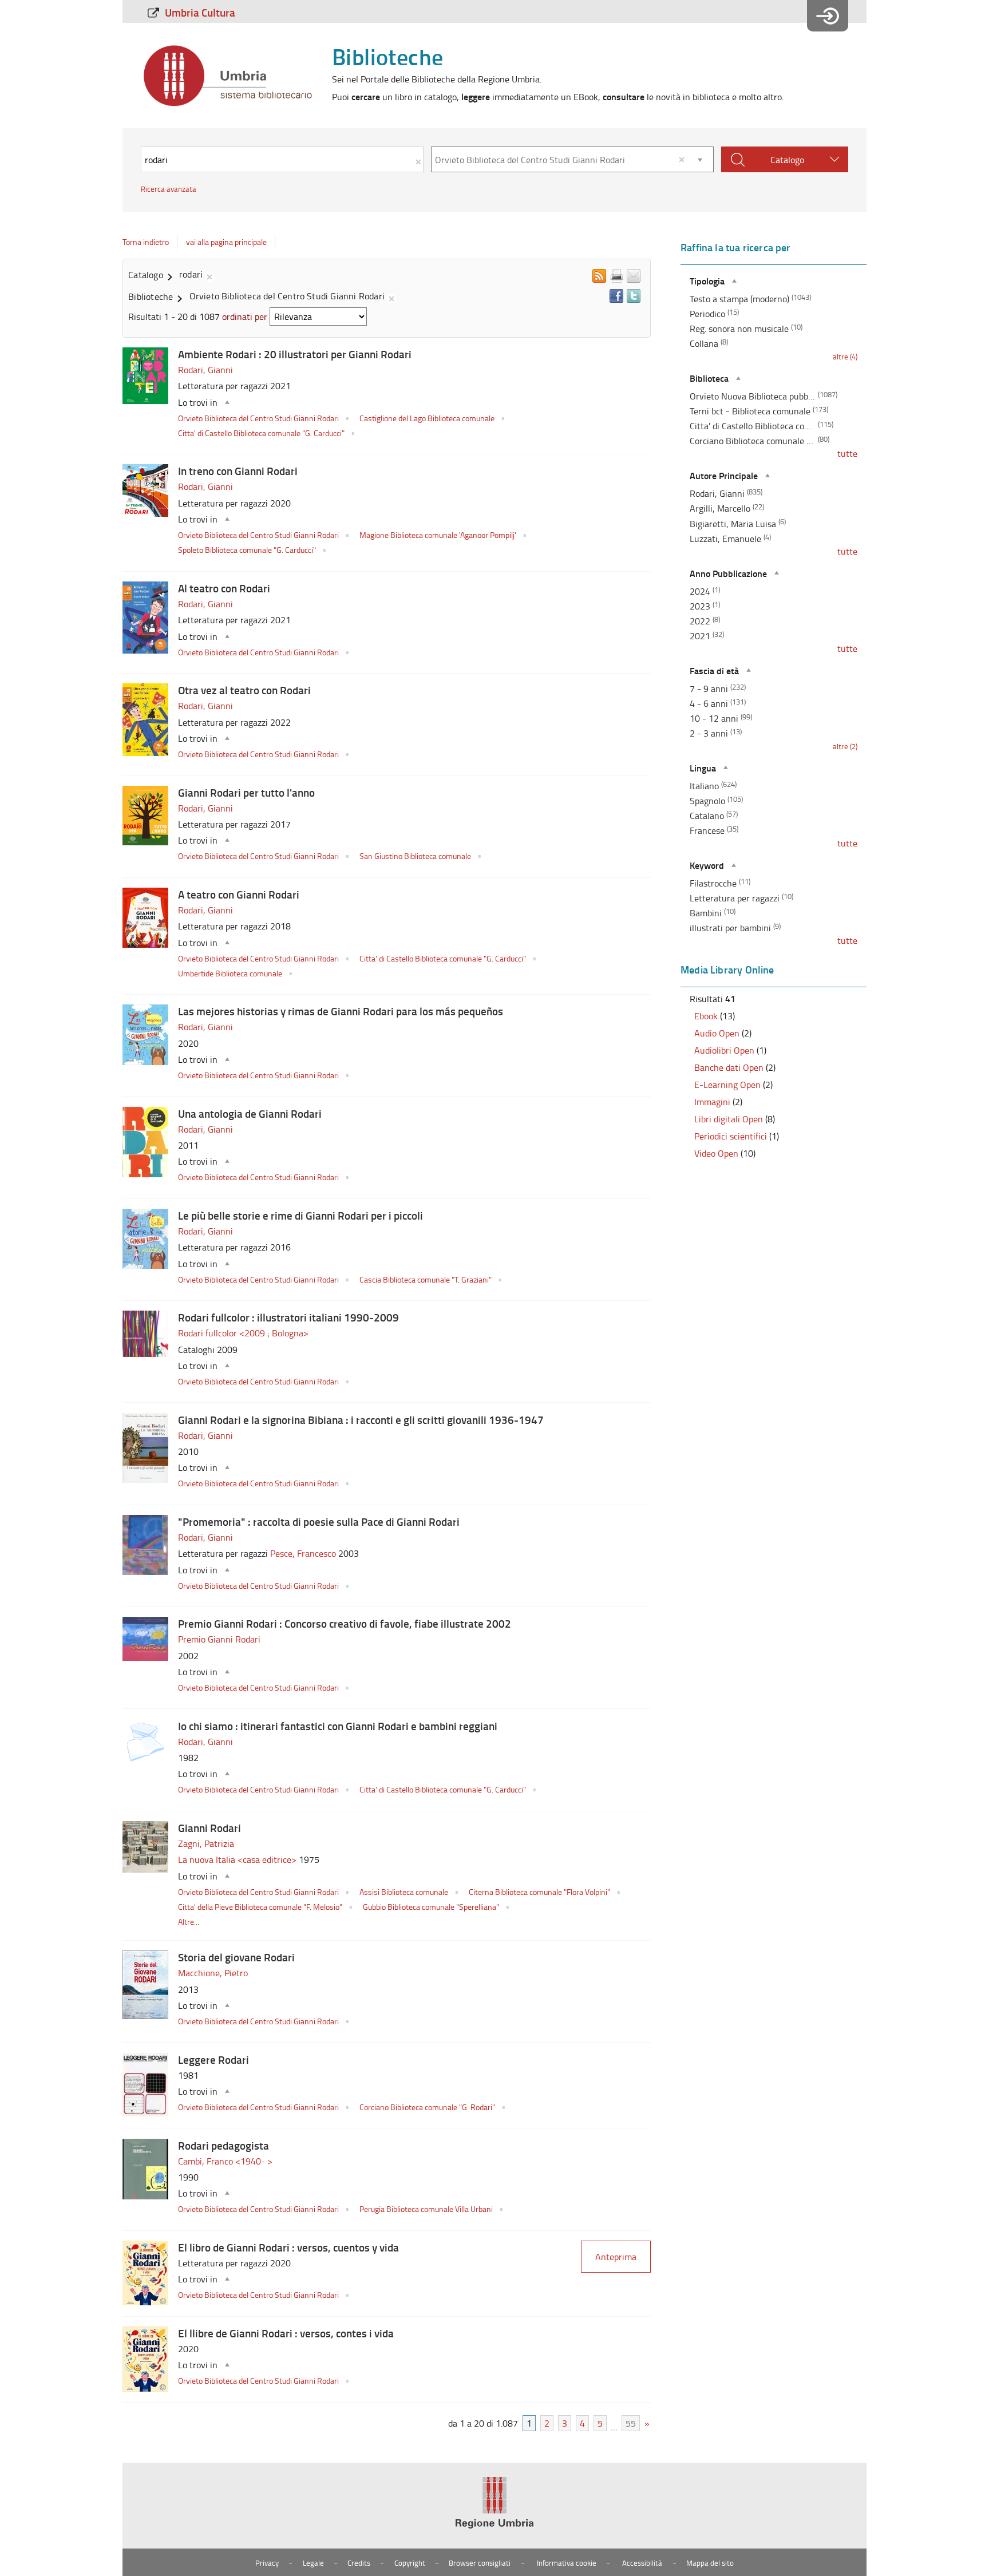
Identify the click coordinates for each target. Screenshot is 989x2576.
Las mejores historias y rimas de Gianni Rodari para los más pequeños (341, 1011)
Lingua (703, 768)
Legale (313, 2563)
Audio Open (717, 1033)
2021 (700, 636)
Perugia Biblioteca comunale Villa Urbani (427, 2209)
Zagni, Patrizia (206, 1843)
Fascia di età (714, 670)
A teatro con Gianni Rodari (239, 894)
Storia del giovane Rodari (236, 1957)
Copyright (410, 2563)
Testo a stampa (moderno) (739, 299)
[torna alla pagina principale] (228, 76)
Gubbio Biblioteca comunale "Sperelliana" (432, 1906)
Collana (704, 343)
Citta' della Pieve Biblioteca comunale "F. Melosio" (261, 1906)
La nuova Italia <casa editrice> (238, 1859)
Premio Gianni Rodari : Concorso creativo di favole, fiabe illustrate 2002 (345, 1623)
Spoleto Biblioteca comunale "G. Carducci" (248, 549)
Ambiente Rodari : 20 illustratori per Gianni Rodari (295, 354)
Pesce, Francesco (304, 1553)
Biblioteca (709, 378)
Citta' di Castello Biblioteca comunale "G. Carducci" (262, 433)
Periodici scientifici (731, 1136)
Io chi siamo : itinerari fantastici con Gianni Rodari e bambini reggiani (338, 1726)
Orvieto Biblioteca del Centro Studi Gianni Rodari (259, 418)
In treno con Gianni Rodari (238, 471)
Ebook (706, 1016)
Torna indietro (146, 242)
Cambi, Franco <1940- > (225, 2161)
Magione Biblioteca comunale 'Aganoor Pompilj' (439, 535)
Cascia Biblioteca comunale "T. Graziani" (426, 1279)
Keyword (707, 865)
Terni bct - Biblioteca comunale (750, 411)
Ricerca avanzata (169, 189)
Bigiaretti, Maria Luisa (733, 524)
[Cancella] (682, 159)
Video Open (716, 1153)
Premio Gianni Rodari (219, 1639)
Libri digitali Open (729, 1119)
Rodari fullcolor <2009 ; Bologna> (243, 1333)
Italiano (704, 786)
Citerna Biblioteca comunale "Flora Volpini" (540, 1892)
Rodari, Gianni (205, 370)
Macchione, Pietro (213, 1973)
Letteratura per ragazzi (735, 898)
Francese (707, 830)
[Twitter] (634, 296)
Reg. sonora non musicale (739, 329)
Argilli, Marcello (720, 508)
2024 (700, 591)
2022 (700, 621)
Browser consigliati (480, 2563)
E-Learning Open (727, 1085)
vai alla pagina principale (226, 242)
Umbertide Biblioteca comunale (231, 973)
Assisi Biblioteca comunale (405, 1892)
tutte (847, 453)
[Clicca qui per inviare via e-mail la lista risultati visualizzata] (634, 276)
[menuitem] (195, 12)
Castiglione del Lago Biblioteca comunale (428, 418)
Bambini (706, 913)
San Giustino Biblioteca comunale (416, 856)
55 (631, 2423)
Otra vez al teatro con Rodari (244, 690)
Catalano (707, 816)
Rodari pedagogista (223, 2145)
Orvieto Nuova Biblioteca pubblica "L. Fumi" (753, 396)
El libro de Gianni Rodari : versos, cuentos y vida (288, 2247)
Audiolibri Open (724, 1050)
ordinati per (245, 316)
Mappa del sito (710, 2563)
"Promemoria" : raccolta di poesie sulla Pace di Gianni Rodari (319, 1522)
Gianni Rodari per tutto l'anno (246, 792)
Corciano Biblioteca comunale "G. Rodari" (428, 2107)
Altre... (189, 1921)
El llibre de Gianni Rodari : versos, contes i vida (286, 2333)
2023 (700, 606)
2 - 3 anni (709, 733)
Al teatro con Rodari (224, 588)
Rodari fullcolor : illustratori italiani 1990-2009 (288, 1317)
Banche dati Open (729, 1067)
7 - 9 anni (709, 688)
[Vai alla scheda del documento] (145, 376)
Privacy (267, 2563)
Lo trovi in (198, 402)
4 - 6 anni (709, 703)
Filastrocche (713, 883)
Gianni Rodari (209, 1828)
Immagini (712, 1102)
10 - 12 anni (714, 718)
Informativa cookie (567, 2563)
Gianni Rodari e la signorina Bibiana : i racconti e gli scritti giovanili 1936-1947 (361, 1420)
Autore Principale (724, 475)
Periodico (707, 314)
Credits (359, 2563)
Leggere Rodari (213, 2059)
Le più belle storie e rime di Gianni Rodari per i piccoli (300, 1215)
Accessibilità (642, 2563)
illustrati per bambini (730, 928)
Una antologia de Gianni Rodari (250, 1113)
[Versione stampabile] (616, 276)
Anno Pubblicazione (728, 573)
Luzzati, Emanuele (725, 539)
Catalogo (787, 160)
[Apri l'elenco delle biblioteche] (700, 159)
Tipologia (707, 281)
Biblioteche (387, 56)
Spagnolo (707, 801)
